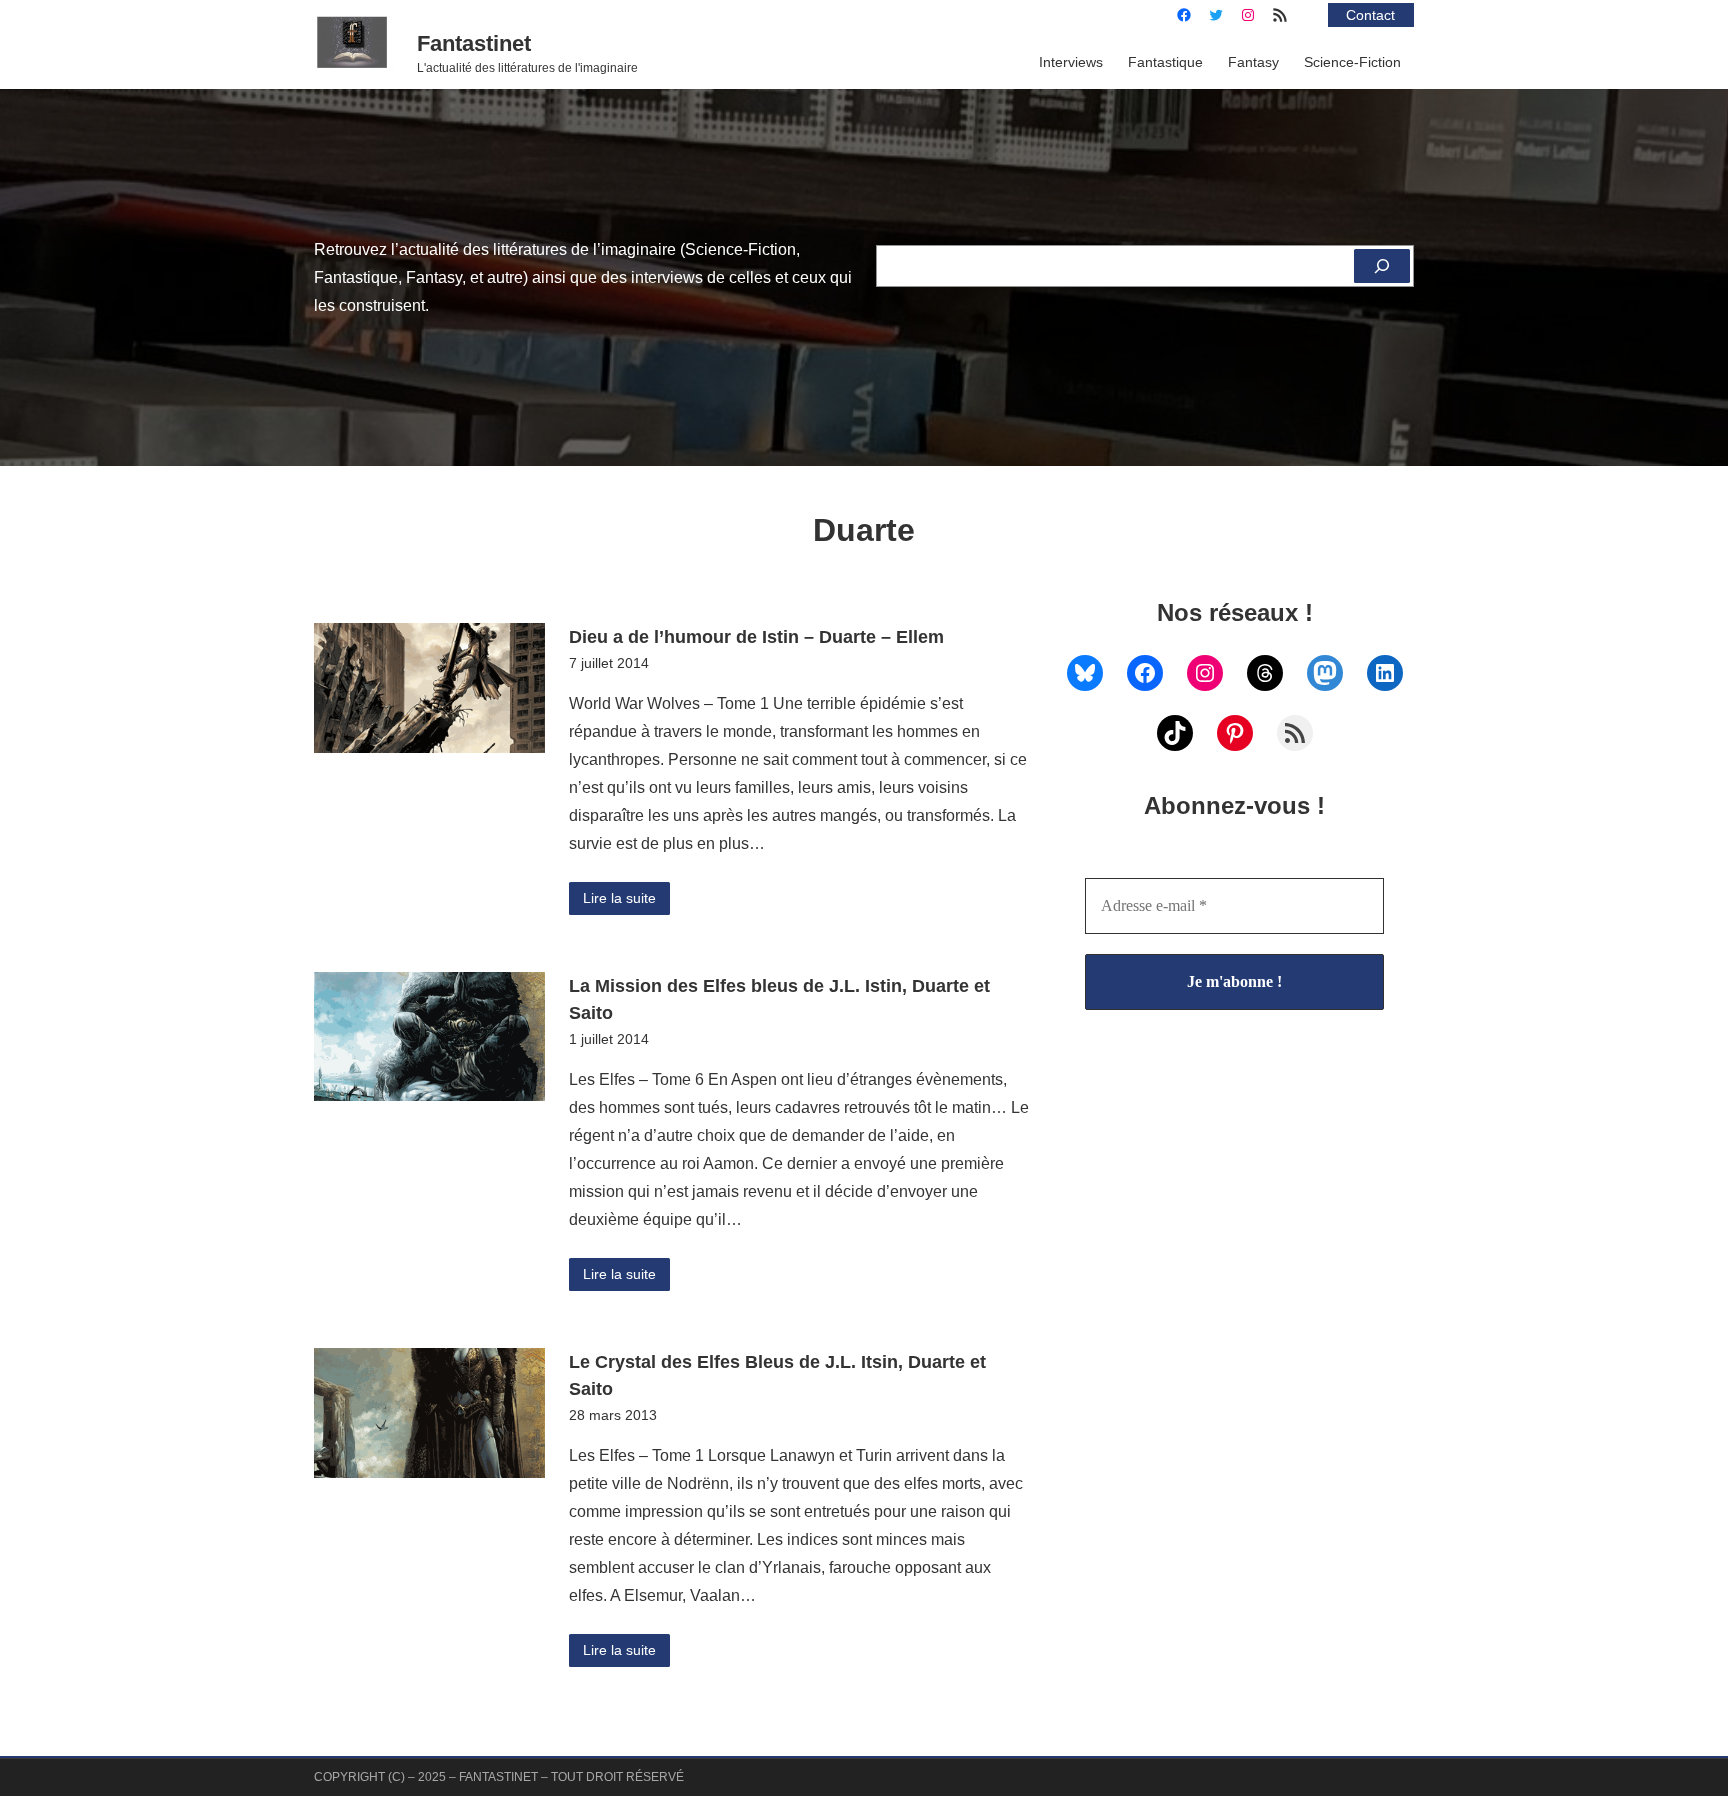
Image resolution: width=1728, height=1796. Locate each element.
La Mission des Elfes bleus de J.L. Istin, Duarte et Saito (779, 999)
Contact (1370, 15)
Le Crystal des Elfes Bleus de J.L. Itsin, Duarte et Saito (777, 1375)
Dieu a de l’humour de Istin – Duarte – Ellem (756, 636)
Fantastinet (474, 43)
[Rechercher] (1382, 266)
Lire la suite (619, 898)
